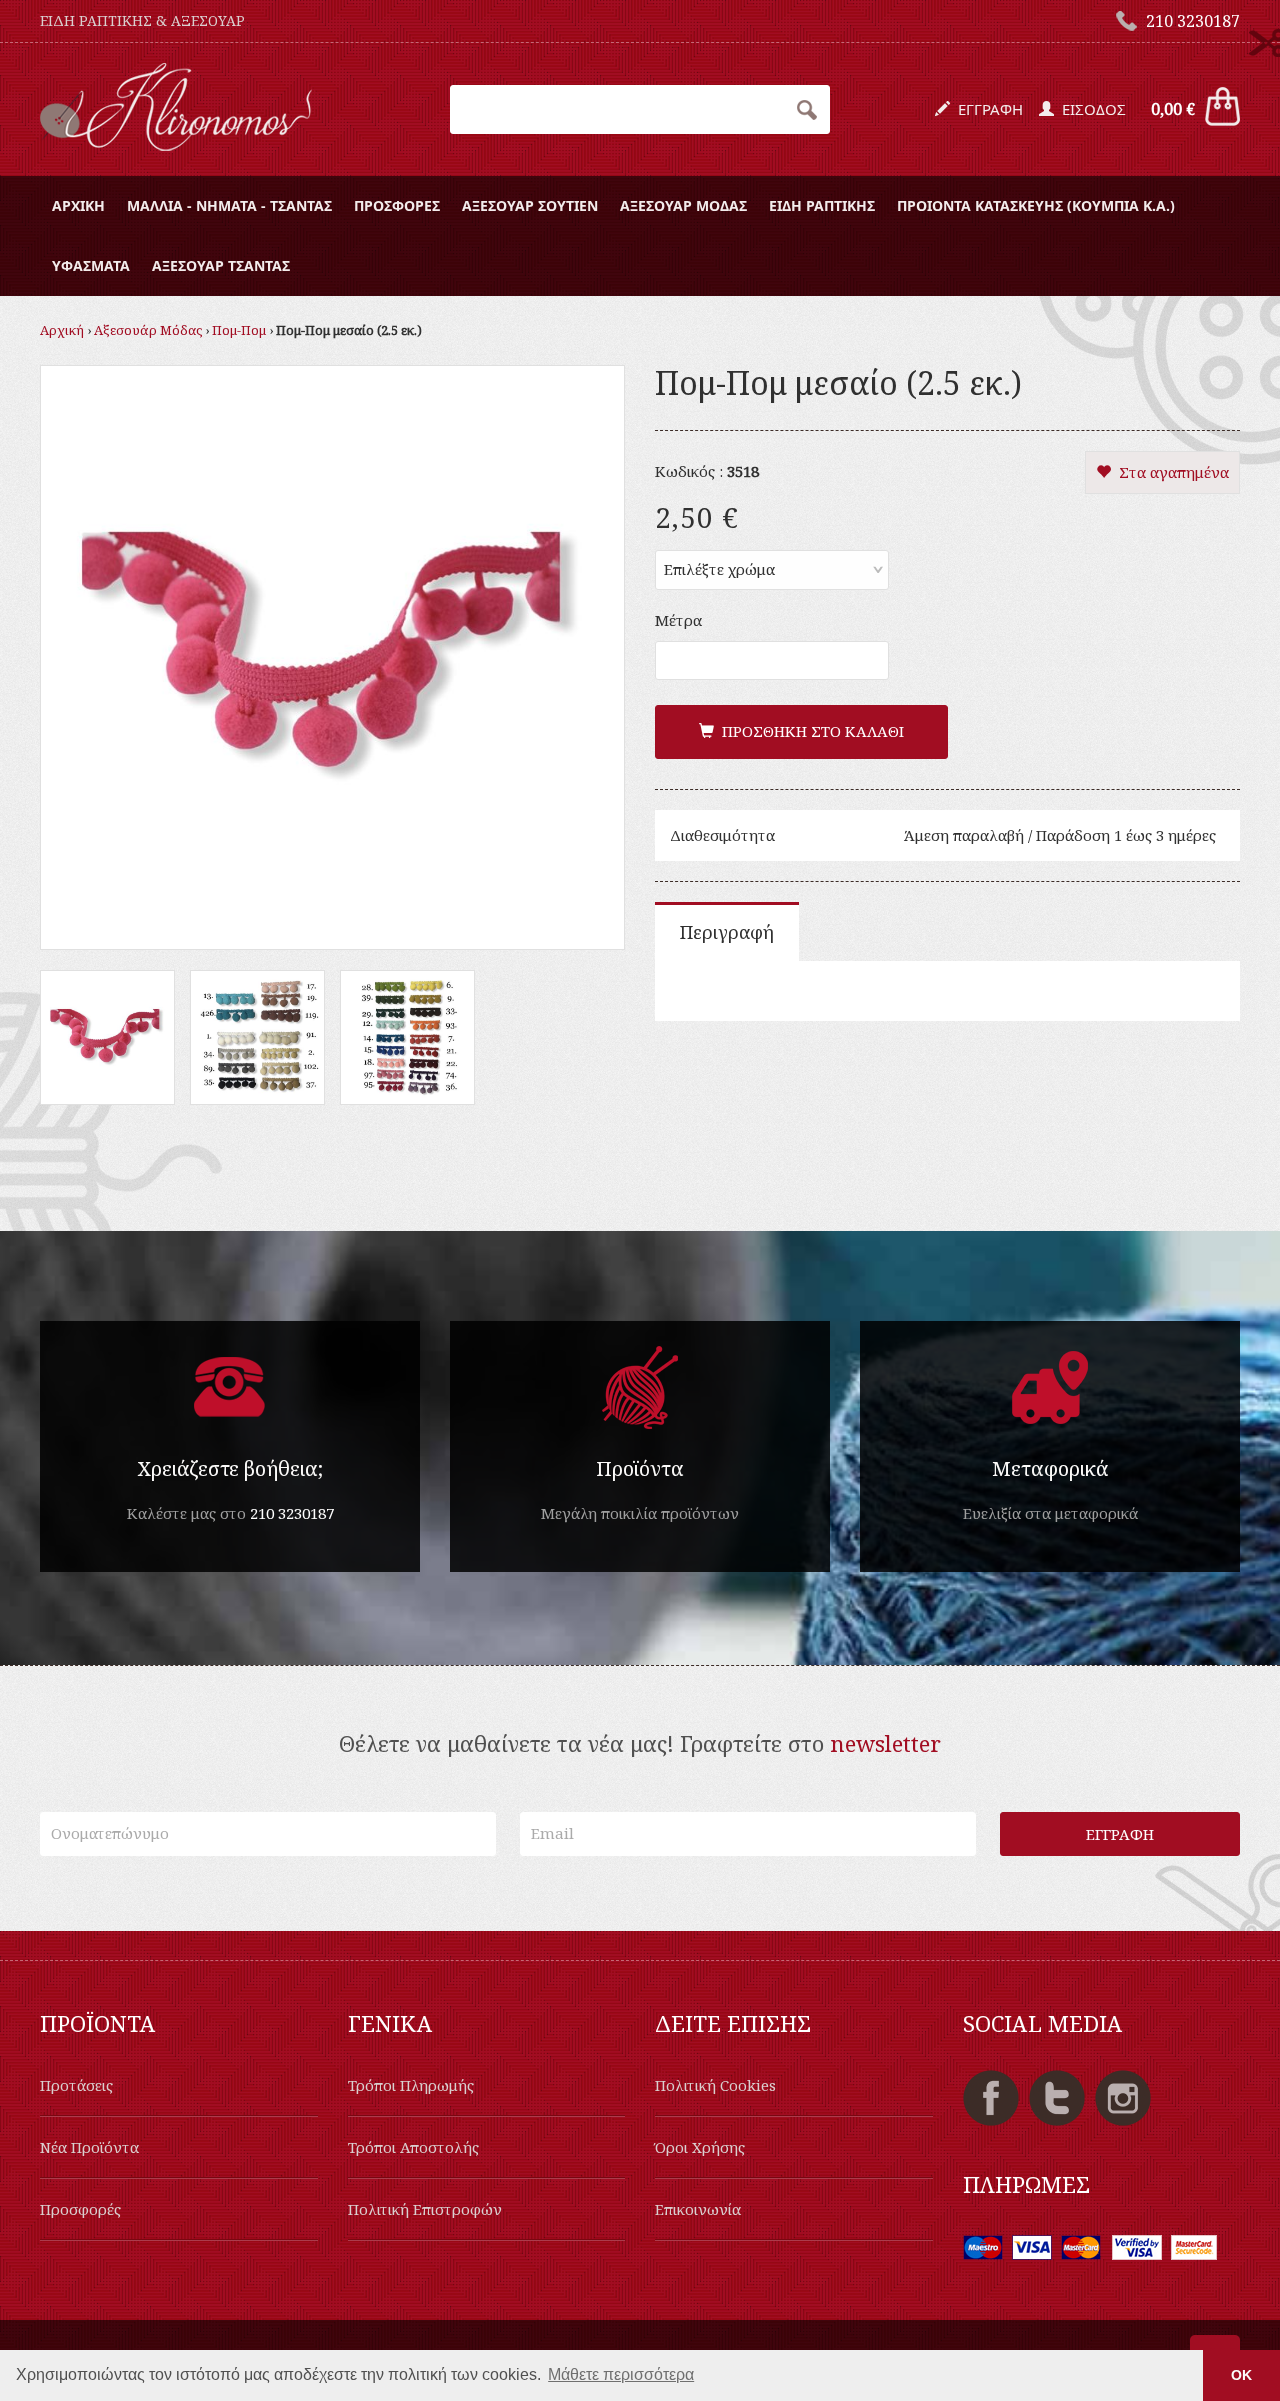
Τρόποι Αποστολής (413, 2147)
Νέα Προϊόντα (89, 2147)
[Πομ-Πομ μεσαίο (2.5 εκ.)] (332, 655)
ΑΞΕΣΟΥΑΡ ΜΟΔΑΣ (683, 205)
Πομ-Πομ (239, 330)
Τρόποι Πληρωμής (411, 2085)
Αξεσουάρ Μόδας (148, 330)
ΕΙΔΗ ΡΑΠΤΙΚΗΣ (822, 205)
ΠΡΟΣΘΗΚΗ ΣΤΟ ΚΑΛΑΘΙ (809, 731)
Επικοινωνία (698, 2209)
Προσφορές (80, 2209)
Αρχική (62, 330)
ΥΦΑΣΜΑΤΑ (91, 265)
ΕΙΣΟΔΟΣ (1090, 109)
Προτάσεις (76, 2085)
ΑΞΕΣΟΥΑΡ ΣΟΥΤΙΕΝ (530, 205)
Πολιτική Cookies (715, 2085)
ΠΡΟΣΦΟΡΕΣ (397, 205)
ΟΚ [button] (1241, 2375)
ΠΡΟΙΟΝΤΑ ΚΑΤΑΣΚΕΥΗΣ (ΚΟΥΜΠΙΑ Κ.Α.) (1036, 205)
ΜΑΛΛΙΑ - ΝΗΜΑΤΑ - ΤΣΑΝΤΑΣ (229, 205)
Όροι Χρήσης (700, 2147)
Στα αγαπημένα (1170, 472)
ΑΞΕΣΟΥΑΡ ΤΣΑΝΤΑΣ (221, 265)
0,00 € (1173, 109)
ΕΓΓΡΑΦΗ (986, 109)
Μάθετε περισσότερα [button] (621, 2374)
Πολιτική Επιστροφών (425, 2209)
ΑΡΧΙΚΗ (78, 205)
